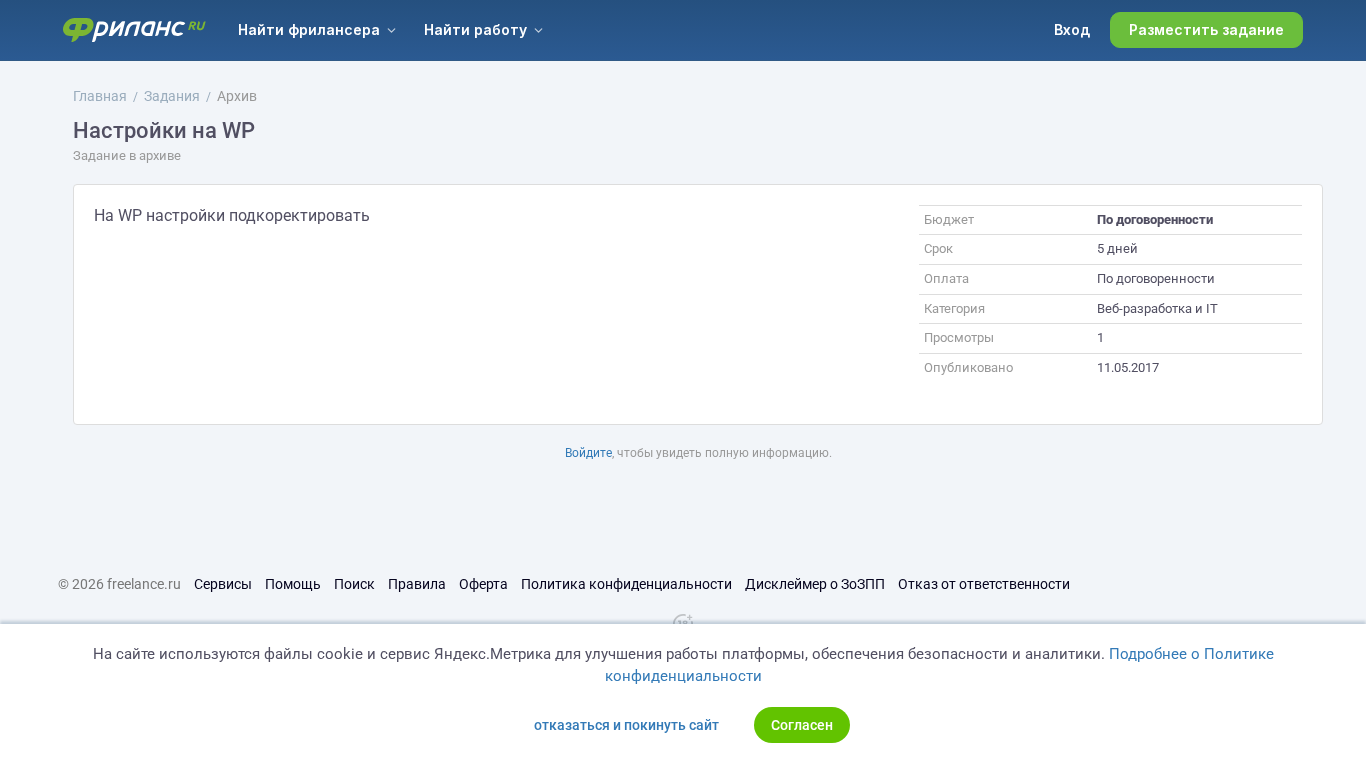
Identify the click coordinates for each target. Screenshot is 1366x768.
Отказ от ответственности (984, 584)
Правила (417, 584)
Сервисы (223, 584)
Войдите (588, 453)
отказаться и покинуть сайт (626, 725)
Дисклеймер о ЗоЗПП (815, 584)
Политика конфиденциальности (626, 584)
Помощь (293, 584)
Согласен (802, 725)
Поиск (354, 584)
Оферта (483, 584)
